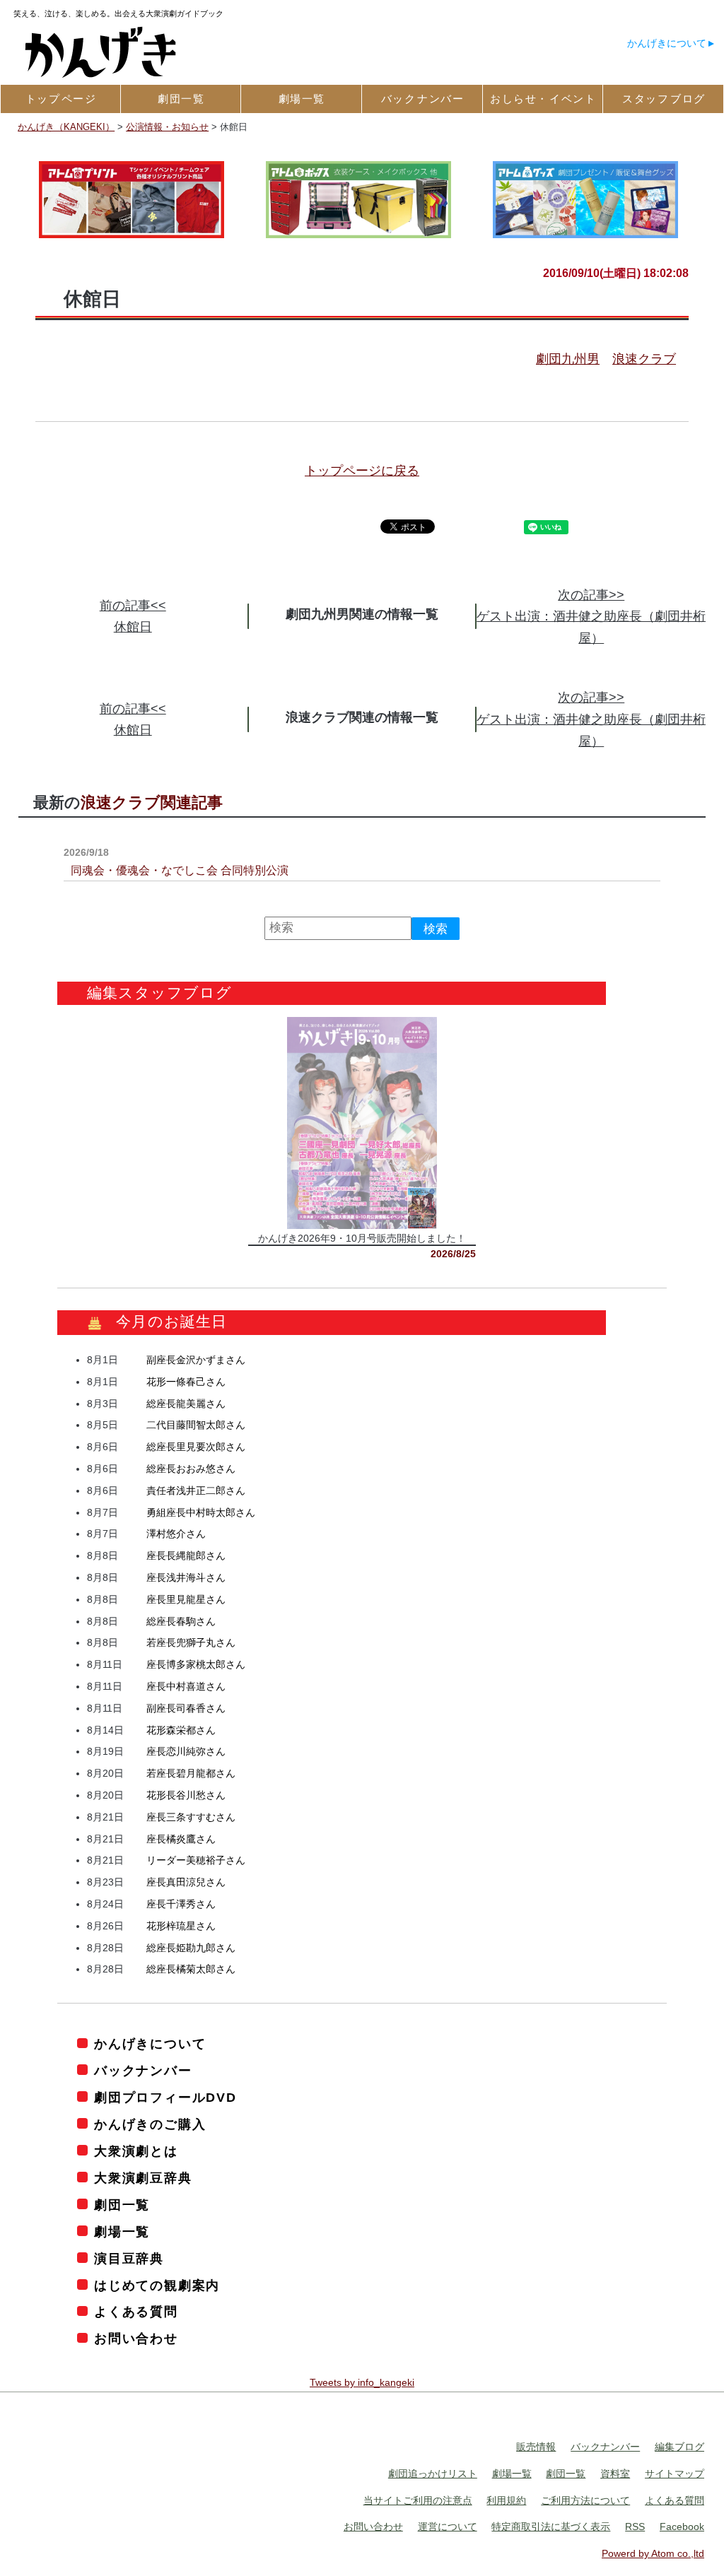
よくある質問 (136, 2312)
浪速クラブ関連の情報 (349, 717)
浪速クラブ (644, 359)
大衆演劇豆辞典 (143, 2178)
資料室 (615, 2474)
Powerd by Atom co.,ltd (653, 2554)
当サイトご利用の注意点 (418, 2500)
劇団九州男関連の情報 (349, 614)
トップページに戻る (362, 471)
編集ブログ (679, 2447)
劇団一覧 (122, 2205)
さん (196, 1360)
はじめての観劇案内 (157, 2286)
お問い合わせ (136, 2339)
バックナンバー (143, 2071)
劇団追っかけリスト (433, 2474)
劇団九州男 (568, 359)
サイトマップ (675, 2474)
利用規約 (506, 2500)
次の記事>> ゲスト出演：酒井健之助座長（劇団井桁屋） (591, 617)
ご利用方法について (585, 2500)
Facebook (682, 2527)
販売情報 (536, 2447)
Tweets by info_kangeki (362, 2383)
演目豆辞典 (129, 2259)
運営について (448, 2527)
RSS (635, 2527)
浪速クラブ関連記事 (152, 802)
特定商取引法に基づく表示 (551, 2527)
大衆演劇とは (136, 2151)
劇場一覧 (122, 2232)
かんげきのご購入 (150, 2124)
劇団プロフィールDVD (165, 2098)
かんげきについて (667, 43)
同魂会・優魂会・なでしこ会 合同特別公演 (180, 870)
